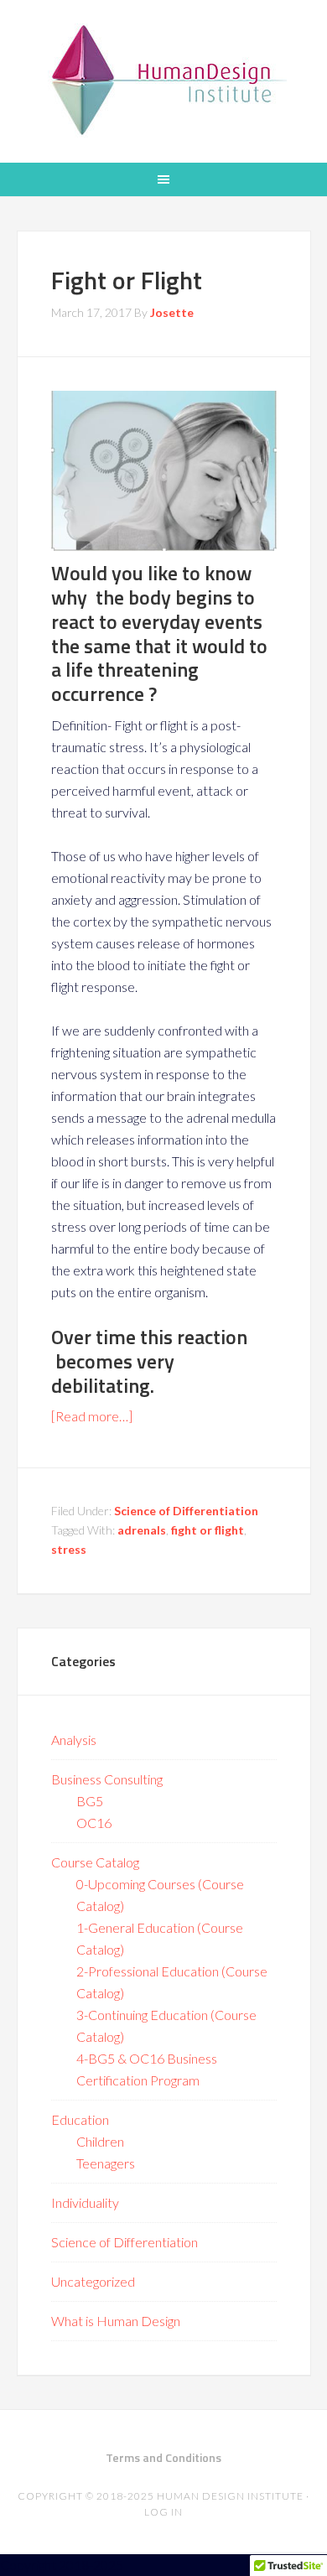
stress (69, 1549)
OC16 (94, 1823)
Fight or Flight (127, 280)
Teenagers (106, 2163)
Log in (163, 2512)
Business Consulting (107, 1779)
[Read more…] (92, 1416)
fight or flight (208, 1530)
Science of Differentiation (186, 1511)
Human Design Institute (164, 80)
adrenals (142, 1530)
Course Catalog (95, 1862)
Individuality (85, 2202)
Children (100, 2141)
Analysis (74, 1740)
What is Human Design (116, 2321)
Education (80, 2119)
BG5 (90, 1801)
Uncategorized (93, 2281)
